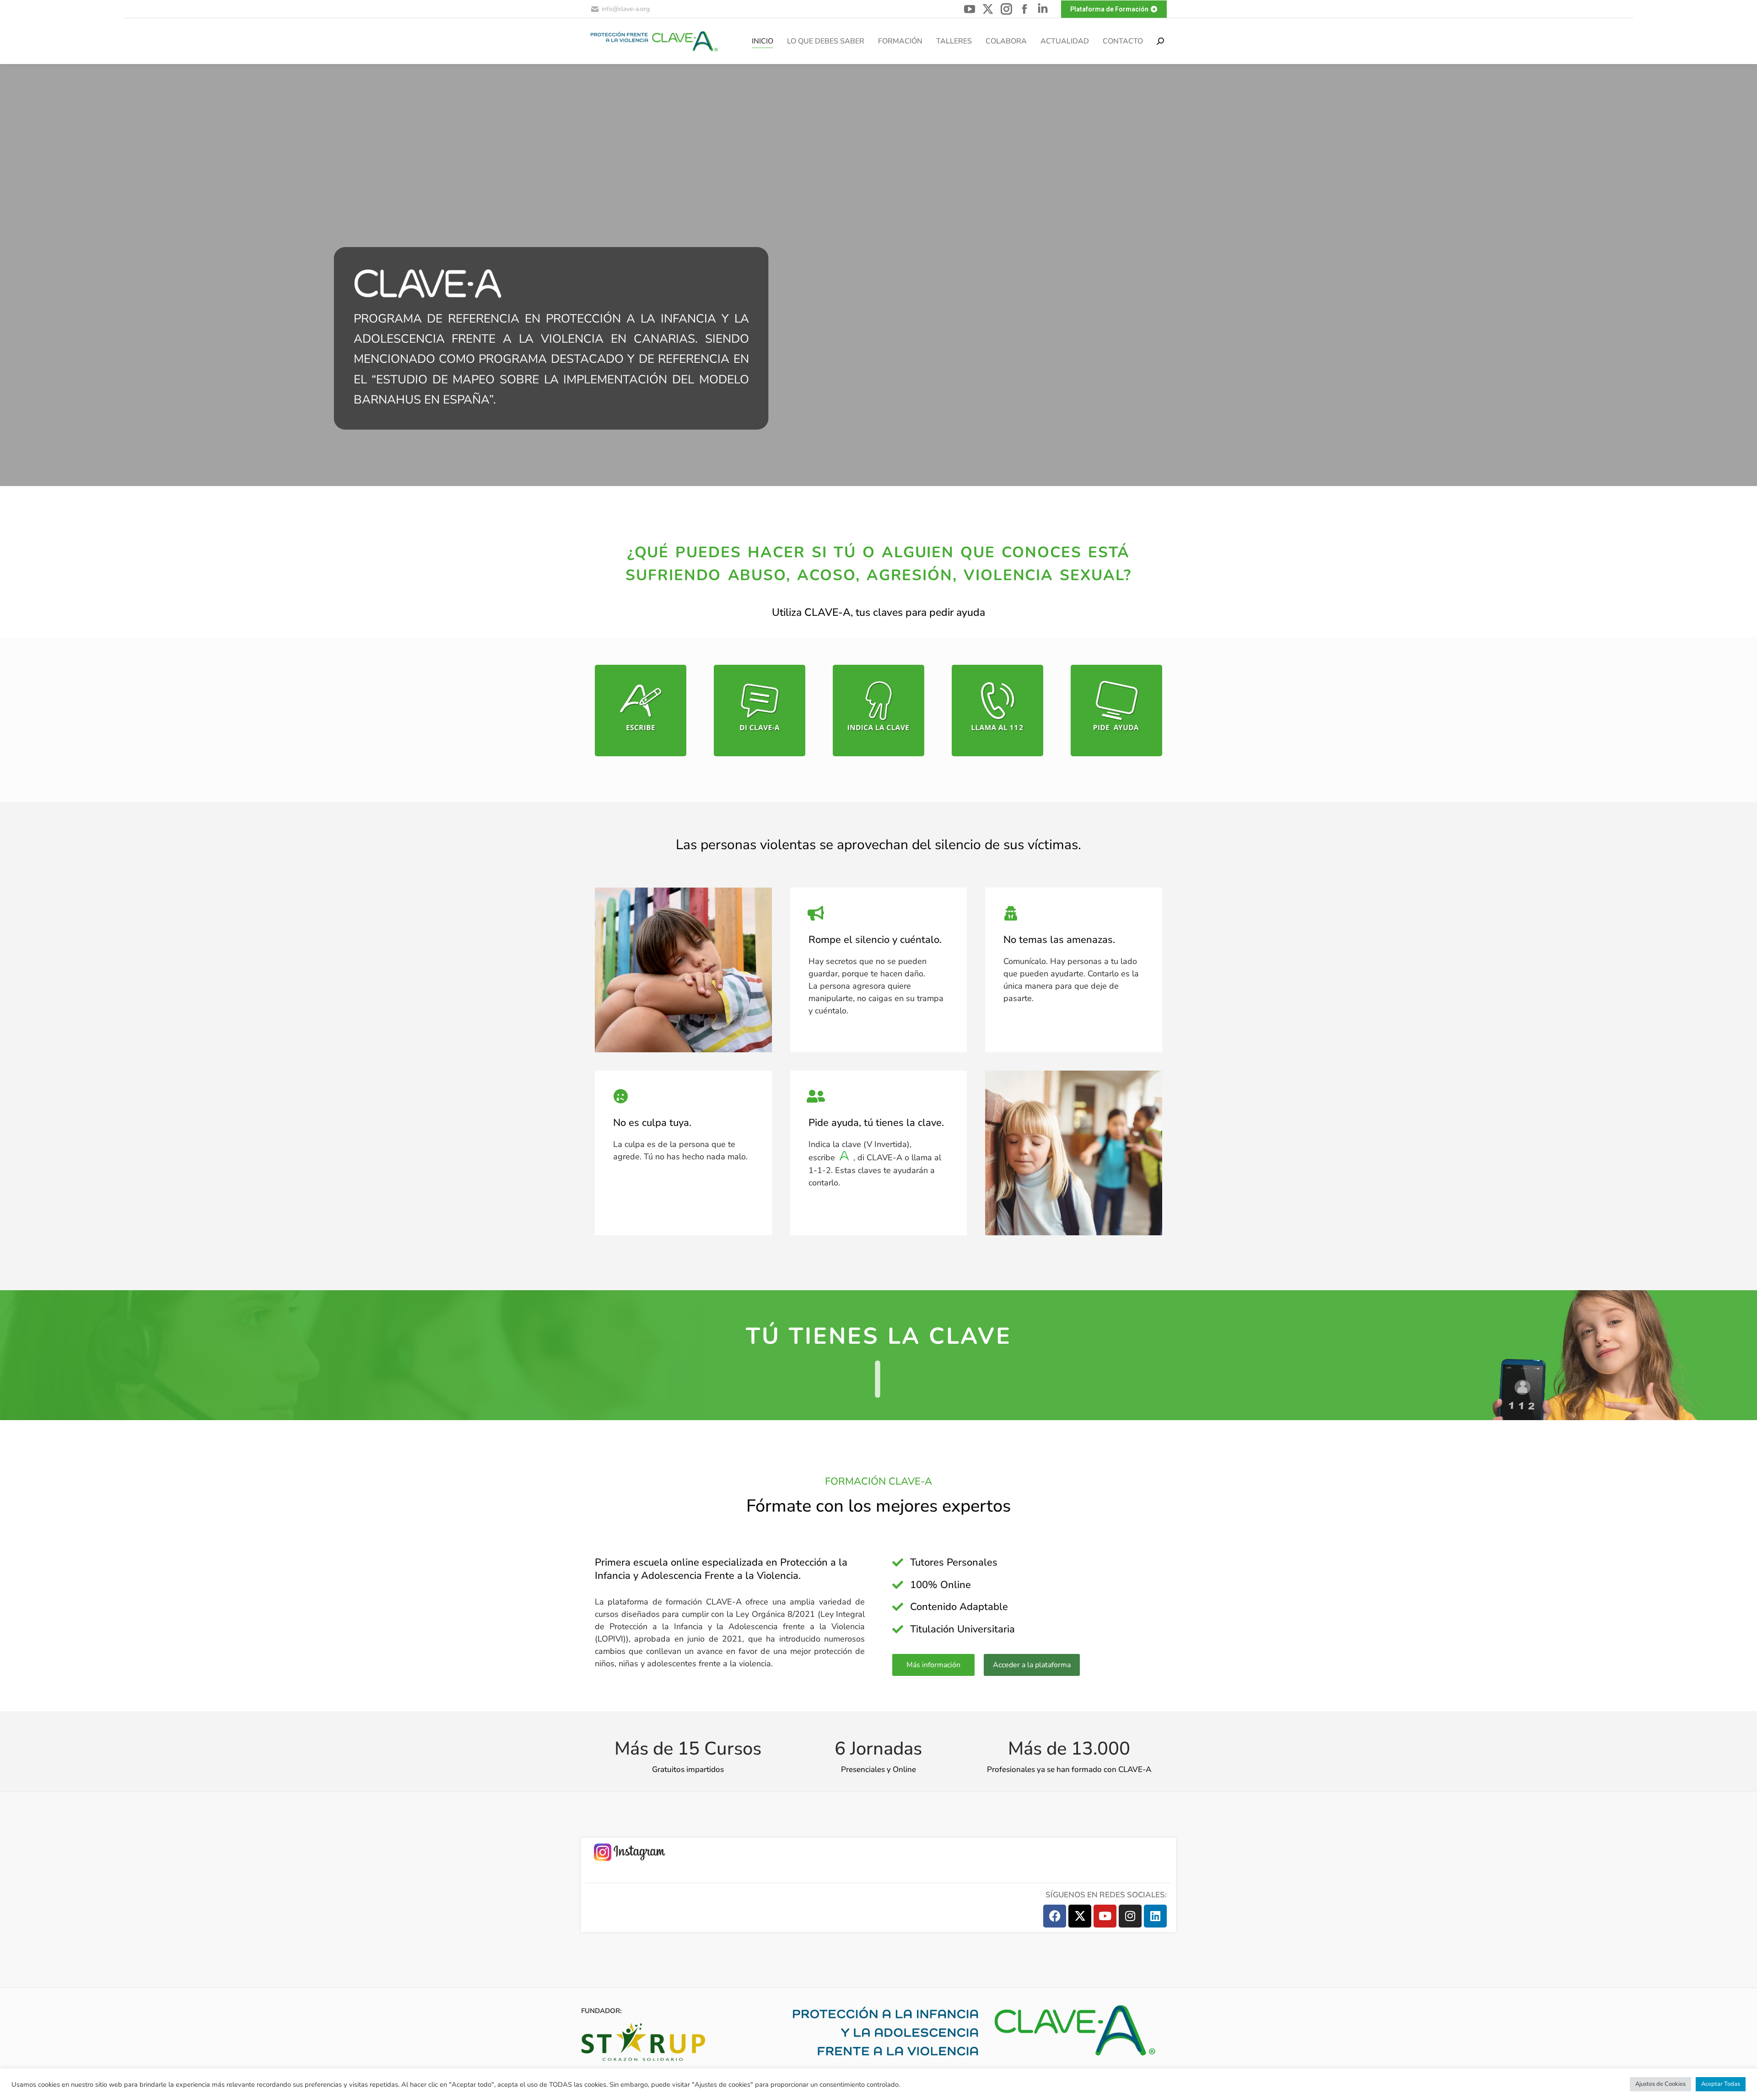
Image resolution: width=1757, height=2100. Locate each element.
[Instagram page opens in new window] (1006, 9)
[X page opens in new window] (988, 9)
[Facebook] (1055, 1916)
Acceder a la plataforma (1032, 1665)
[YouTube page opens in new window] (970, 9)
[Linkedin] (1155, 1916)
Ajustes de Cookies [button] (1660, 2084)
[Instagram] (1130, 1916)
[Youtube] (1105, 1916)
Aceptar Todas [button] (1721, 2084)
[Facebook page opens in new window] (1024, 9)
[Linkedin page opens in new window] (1043, 9)
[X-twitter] (1080, 1916)
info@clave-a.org (626, 9)
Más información (933, 1665)
